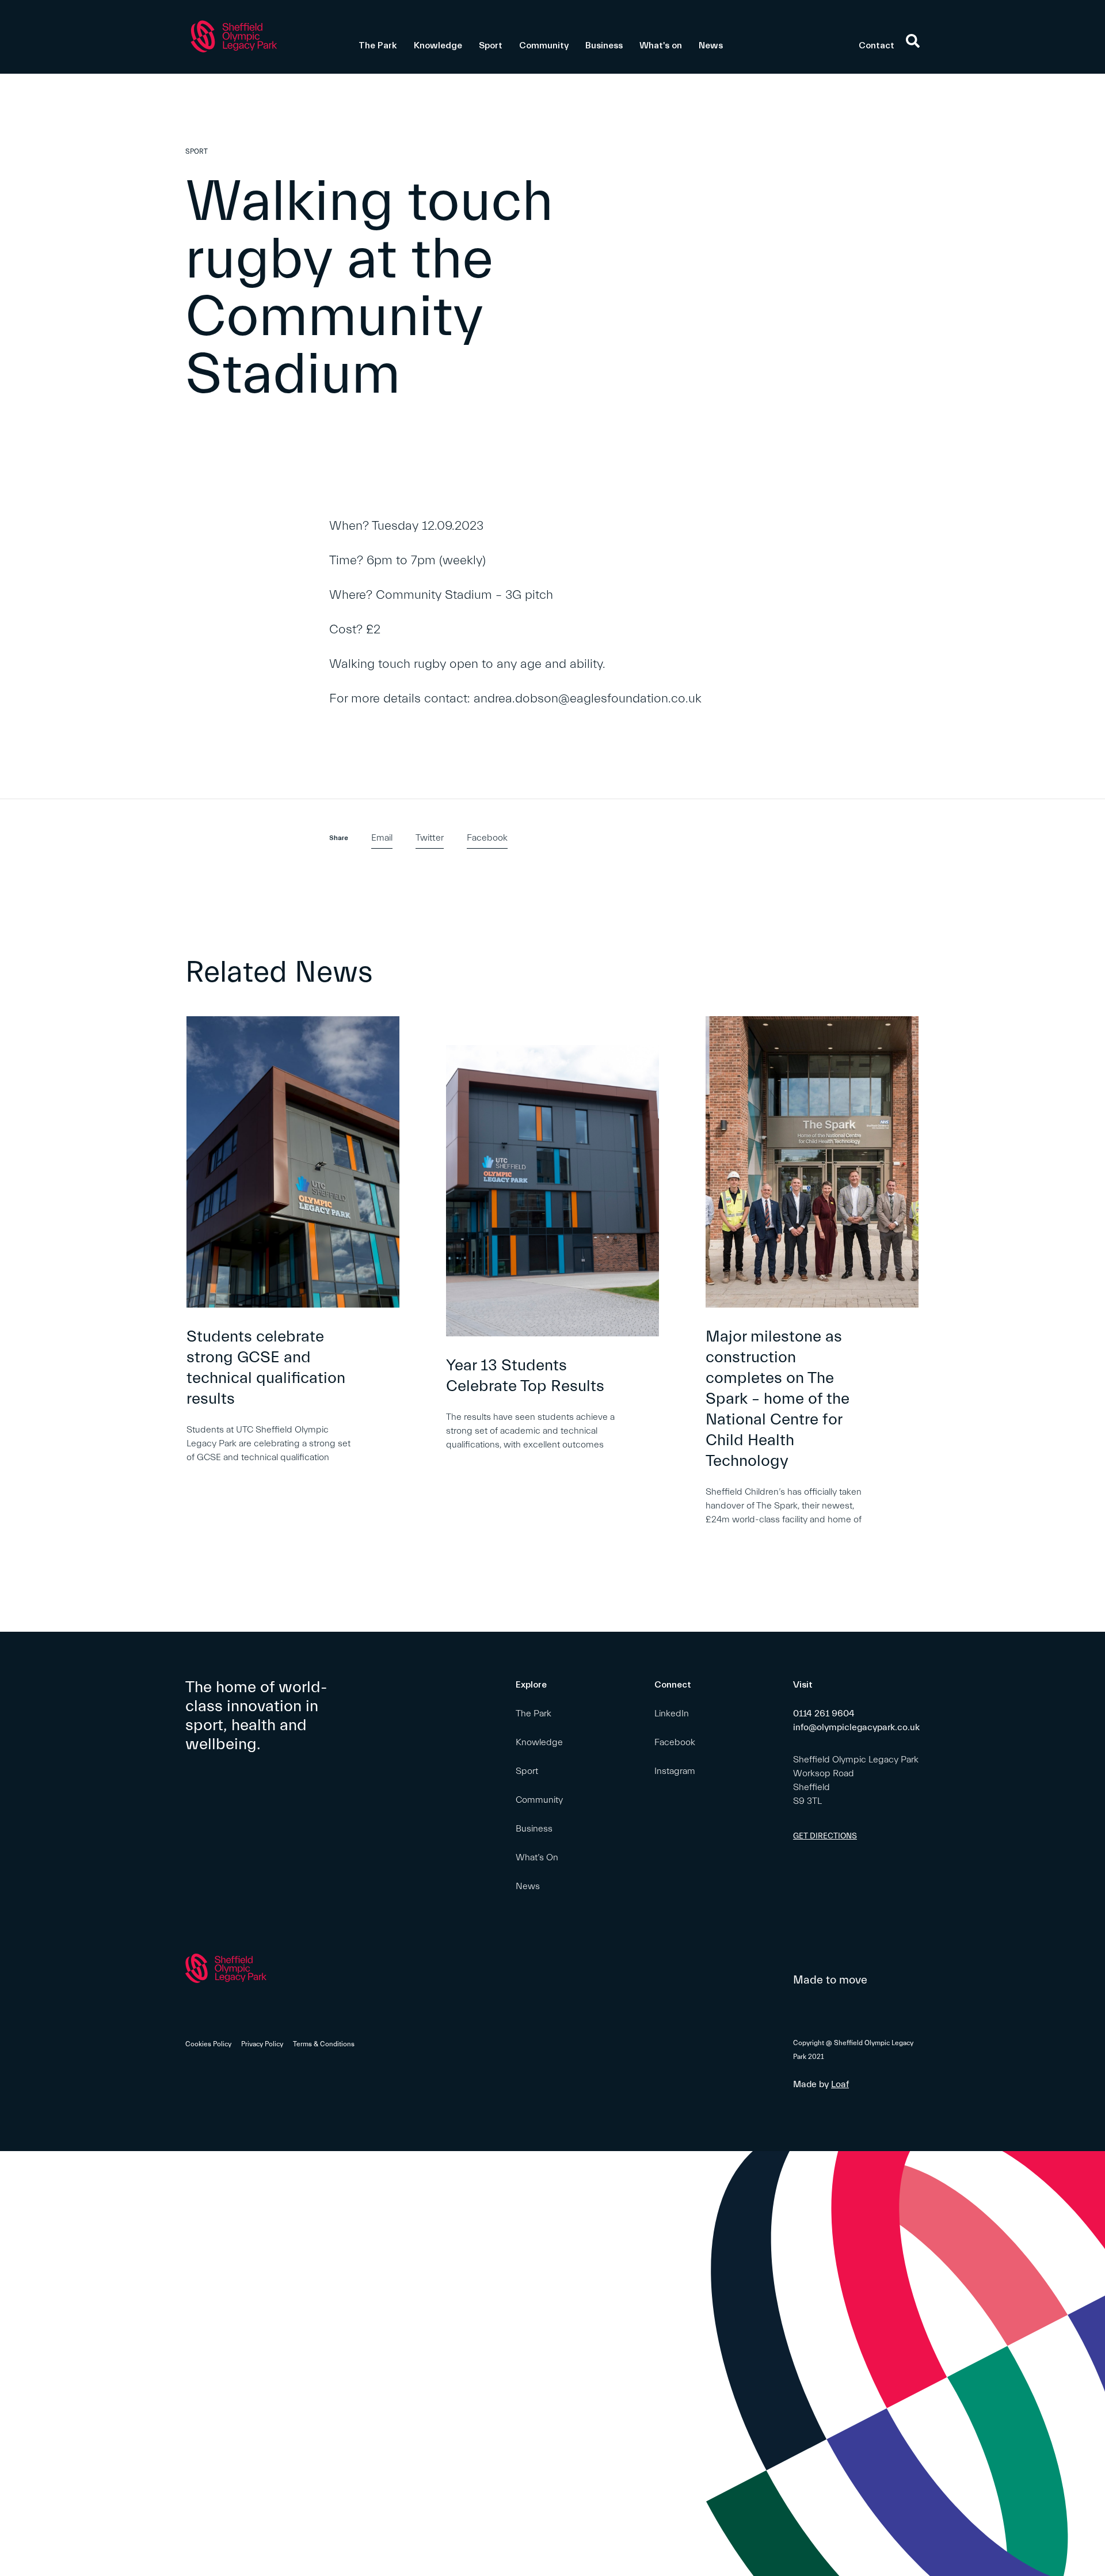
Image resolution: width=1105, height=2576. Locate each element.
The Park (378, 45)
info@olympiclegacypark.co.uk (856, 1727)
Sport (491, 45)
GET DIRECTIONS (825, 1836)
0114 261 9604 (824, 1713)
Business (604, 45)
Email (382, 838)
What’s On (537, 1857)
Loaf (840, 2084)
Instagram (675, 1771)
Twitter (430, 838)
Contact (877, 45)
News (711, 45)
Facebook (487, 838)
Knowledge (438, 45)
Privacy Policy (262, 2044)
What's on (661, 45)
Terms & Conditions (324, 2044)
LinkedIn (672, 1713)
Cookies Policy (208, 2044)
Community (544, 45)
